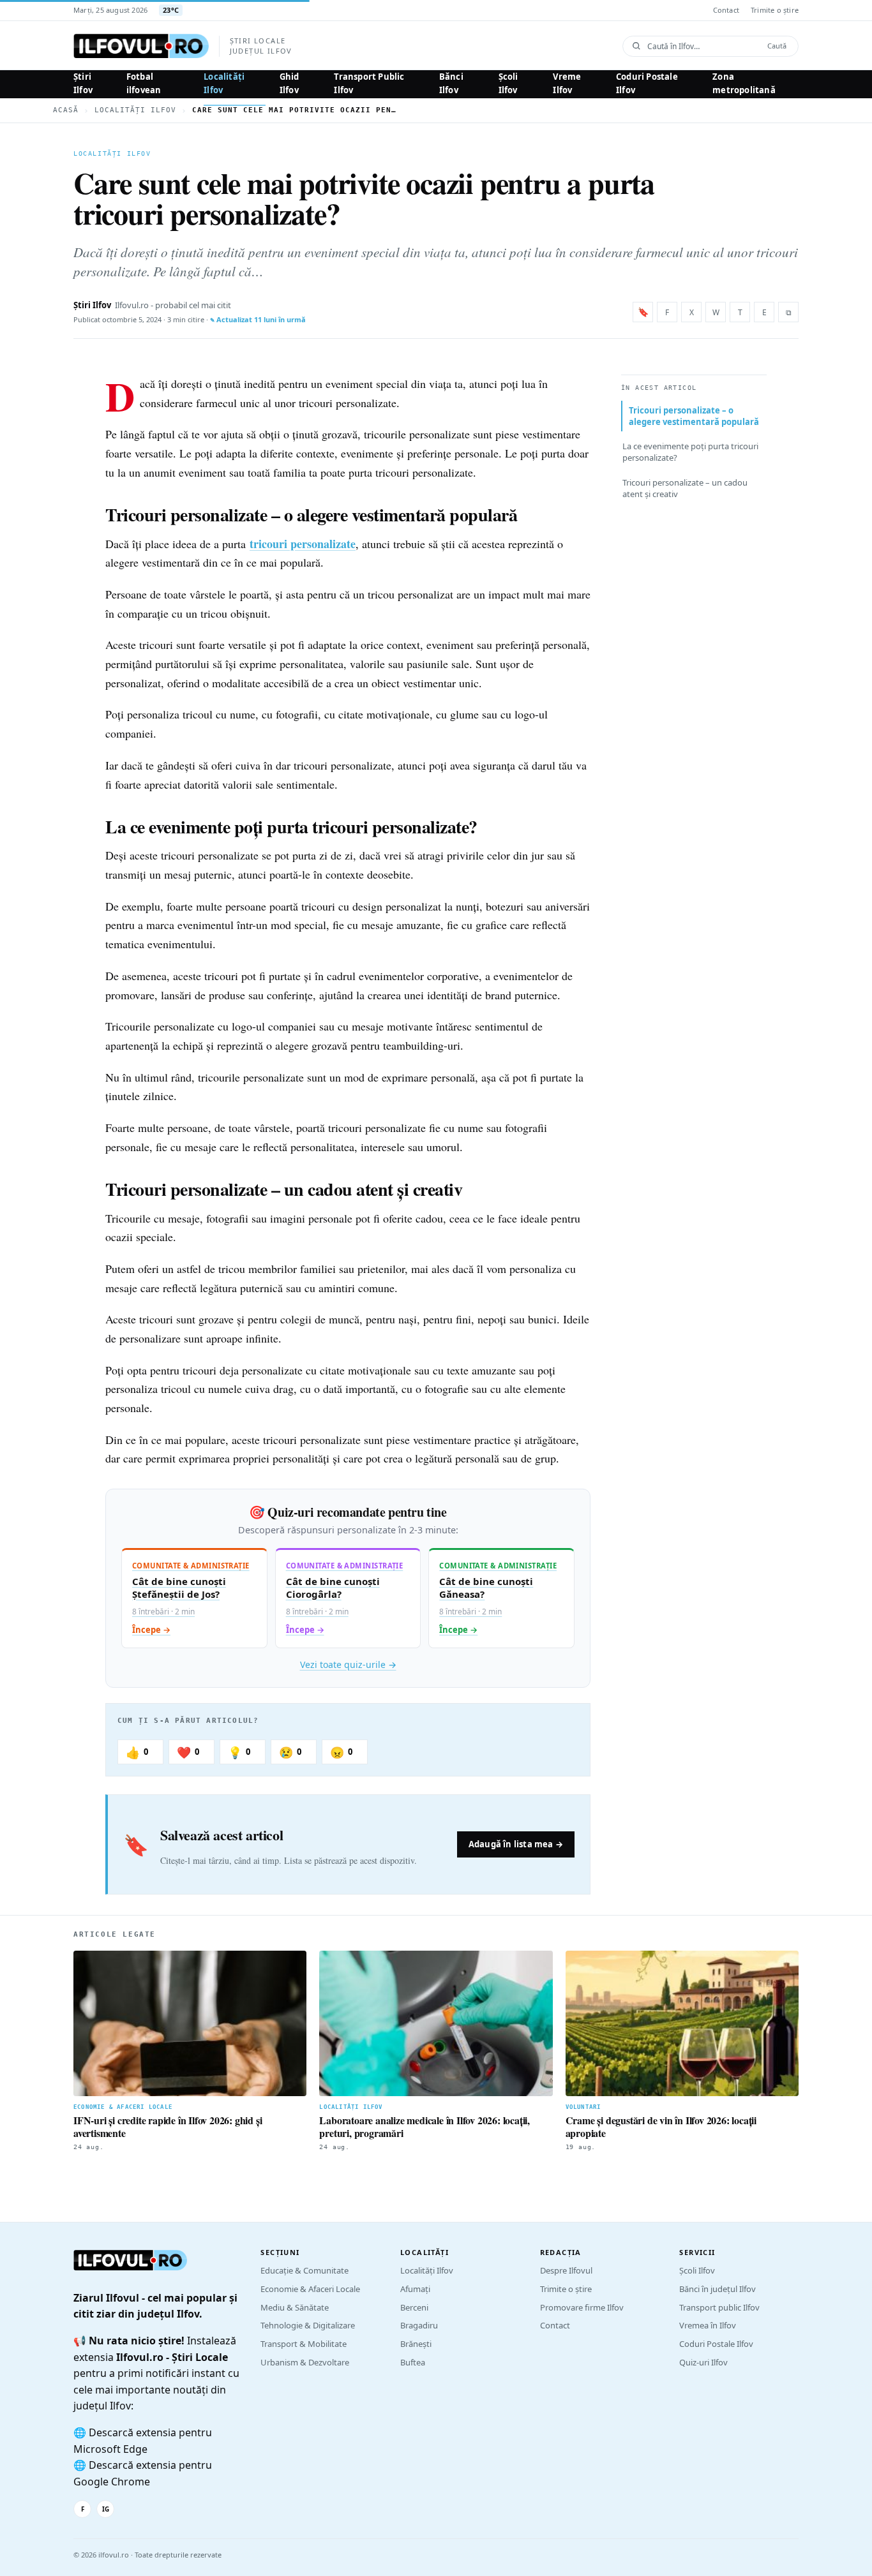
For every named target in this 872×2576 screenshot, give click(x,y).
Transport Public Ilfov (369, 83)
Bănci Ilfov (451, 83)
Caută (777, 46)
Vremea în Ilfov (708, 2325)
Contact (726, 10)
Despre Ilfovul (566, 2270)
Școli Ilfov (508, 83)
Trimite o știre (775, 10)
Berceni (414, 2307)
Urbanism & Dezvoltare (305, 2362)
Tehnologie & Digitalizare (308, 2325)
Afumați (415, 2289)
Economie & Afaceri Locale (310, 2289)
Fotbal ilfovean (144, 83)
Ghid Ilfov (289, 83)
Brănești (416, 2344)
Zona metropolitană (744, 83)
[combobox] (703, 46)
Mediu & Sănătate (295, 2307)
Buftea (413, 2362)
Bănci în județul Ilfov (718, 2289)
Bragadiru (419, 2325)
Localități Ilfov (224, 83)
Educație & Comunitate (304, 2270)
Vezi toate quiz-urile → (348, 1664)
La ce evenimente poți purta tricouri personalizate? (690, 452)
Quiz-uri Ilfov (703, 2362)
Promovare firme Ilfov (582, 2307)
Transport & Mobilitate (304, 2344)
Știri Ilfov (83, 83)
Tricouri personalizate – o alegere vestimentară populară (694, 416)
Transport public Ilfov (719, 2307)
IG (106, 2509)
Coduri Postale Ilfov (647, 83)
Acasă (66, 110)
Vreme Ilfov (567, 83)
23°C (171, 10)
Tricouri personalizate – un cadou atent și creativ (685, 488)
